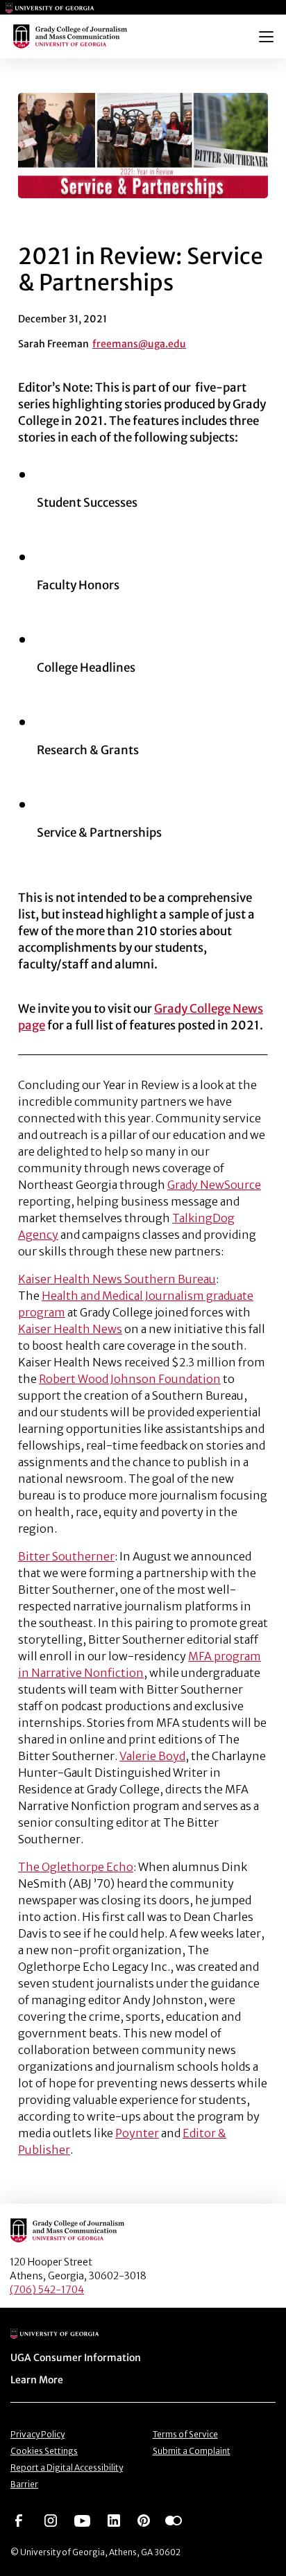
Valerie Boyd (152, 1756)
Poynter (137, 2133)
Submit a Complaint (192, 2451)
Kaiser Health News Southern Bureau (117, 1279)
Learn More (37, 2380)
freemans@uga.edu (139, 344)
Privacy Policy (37, 2434)
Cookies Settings (44, 2451)
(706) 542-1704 (47, 2290)
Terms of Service (185, 2434)
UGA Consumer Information (76, 2358)
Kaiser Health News (70, 1329)
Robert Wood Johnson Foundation (130, 1379)
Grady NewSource (214, 1185)
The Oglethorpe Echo (76, 1867)
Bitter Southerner (66, 1556)
